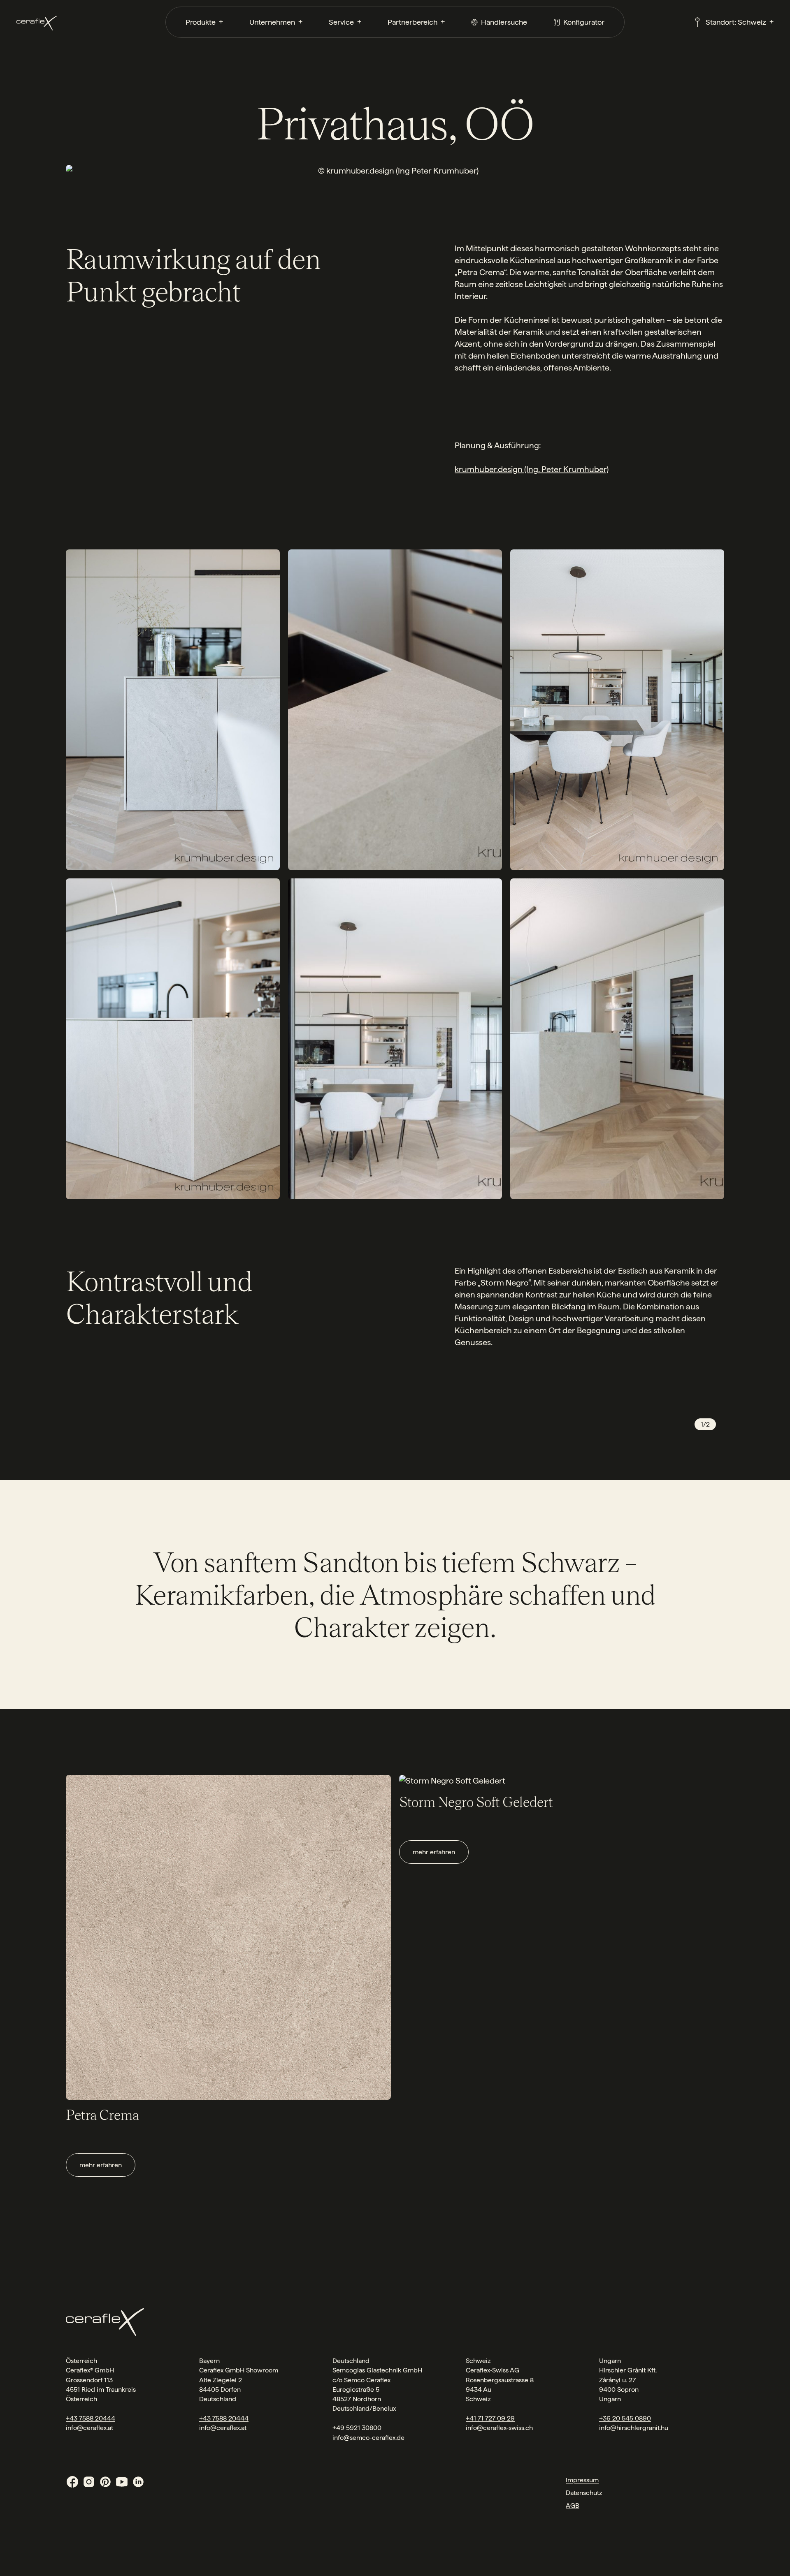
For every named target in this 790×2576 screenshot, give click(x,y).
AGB (573, 2505)
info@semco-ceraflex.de (368, 2438)
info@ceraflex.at (89, 2428)
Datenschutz (584, 2493)
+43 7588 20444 (91, 2418)
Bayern (209, 2361)
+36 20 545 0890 (625, 2418)
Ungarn (610, 2361)
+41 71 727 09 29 (490, 2418)
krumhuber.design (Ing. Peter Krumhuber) (532, 469)
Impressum (582, 2480)
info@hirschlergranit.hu (634, 2428)
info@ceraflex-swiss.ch (499, 2428)
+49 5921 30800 (357, 2428)
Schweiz (478, 2361)
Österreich (81, 2361)
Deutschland (351, 2361)
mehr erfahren (101, 2165)
